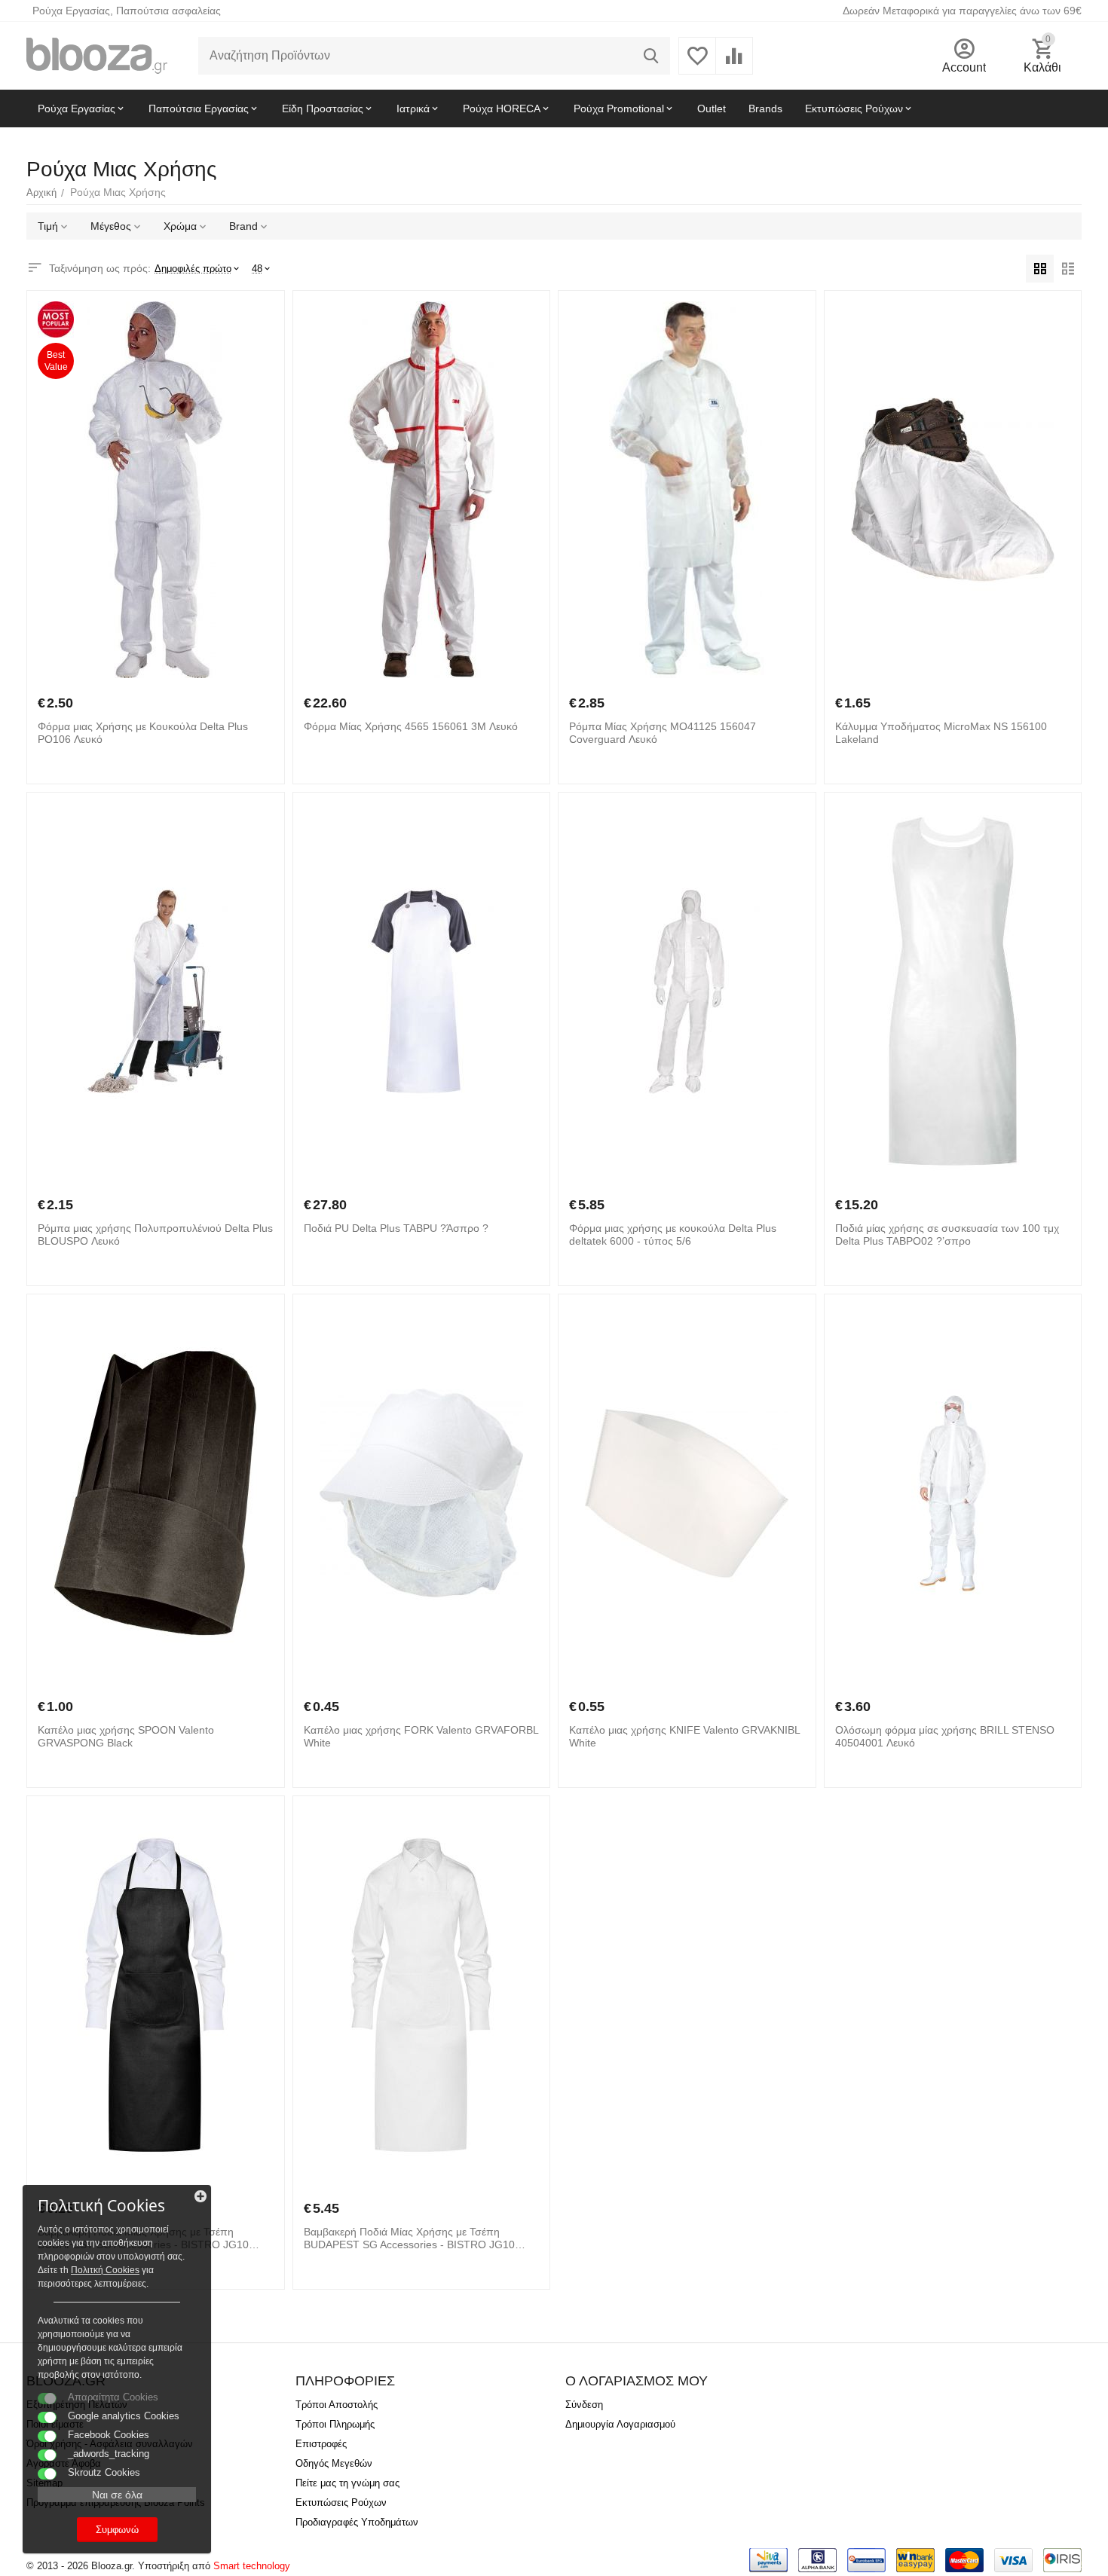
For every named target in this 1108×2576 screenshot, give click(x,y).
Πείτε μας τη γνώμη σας (347, 2483)
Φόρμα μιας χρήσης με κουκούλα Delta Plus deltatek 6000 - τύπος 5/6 (673, 1235)
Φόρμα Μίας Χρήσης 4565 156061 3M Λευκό (411, 726)
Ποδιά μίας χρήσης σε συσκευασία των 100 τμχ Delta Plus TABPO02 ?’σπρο (947, 1235)
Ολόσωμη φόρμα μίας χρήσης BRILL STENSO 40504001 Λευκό (945, 1736)
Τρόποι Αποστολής (337, 2405)
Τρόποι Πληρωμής (335, 2424)
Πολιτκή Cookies (105, 2270)
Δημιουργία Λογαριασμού (620, 2424)
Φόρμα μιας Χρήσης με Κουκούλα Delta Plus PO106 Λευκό (143, 733)
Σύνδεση (584, 2405)
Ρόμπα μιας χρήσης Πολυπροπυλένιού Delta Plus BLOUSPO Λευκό (155, 1235)
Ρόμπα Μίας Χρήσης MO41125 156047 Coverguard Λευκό (663, 733)
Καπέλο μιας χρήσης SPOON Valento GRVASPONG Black (126, 1736)
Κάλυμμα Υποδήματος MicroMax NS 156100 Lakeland (941, 733)
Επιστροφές (321, 2444)
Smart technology (252, 2566)
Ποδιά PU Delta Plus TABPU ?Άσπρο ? (396, 1228)
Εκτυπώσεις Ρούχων (341, 2503)
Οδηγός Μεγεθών (334, 2463)
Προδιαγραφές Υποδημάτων (357, 2522)
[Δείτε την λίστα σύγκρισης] (734, 64)
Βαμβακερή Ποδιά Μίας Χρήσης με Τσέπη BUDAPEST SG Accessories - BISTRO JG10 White (409, 2238)
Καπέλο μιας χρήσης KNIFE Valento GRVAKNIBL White (684, 1736)
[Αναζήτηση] (651, 56)
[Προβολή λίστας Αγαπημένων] (697, 64)
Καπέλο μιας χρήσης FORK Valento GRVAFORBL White (421, 1736)
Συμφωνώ (117, 2530)
